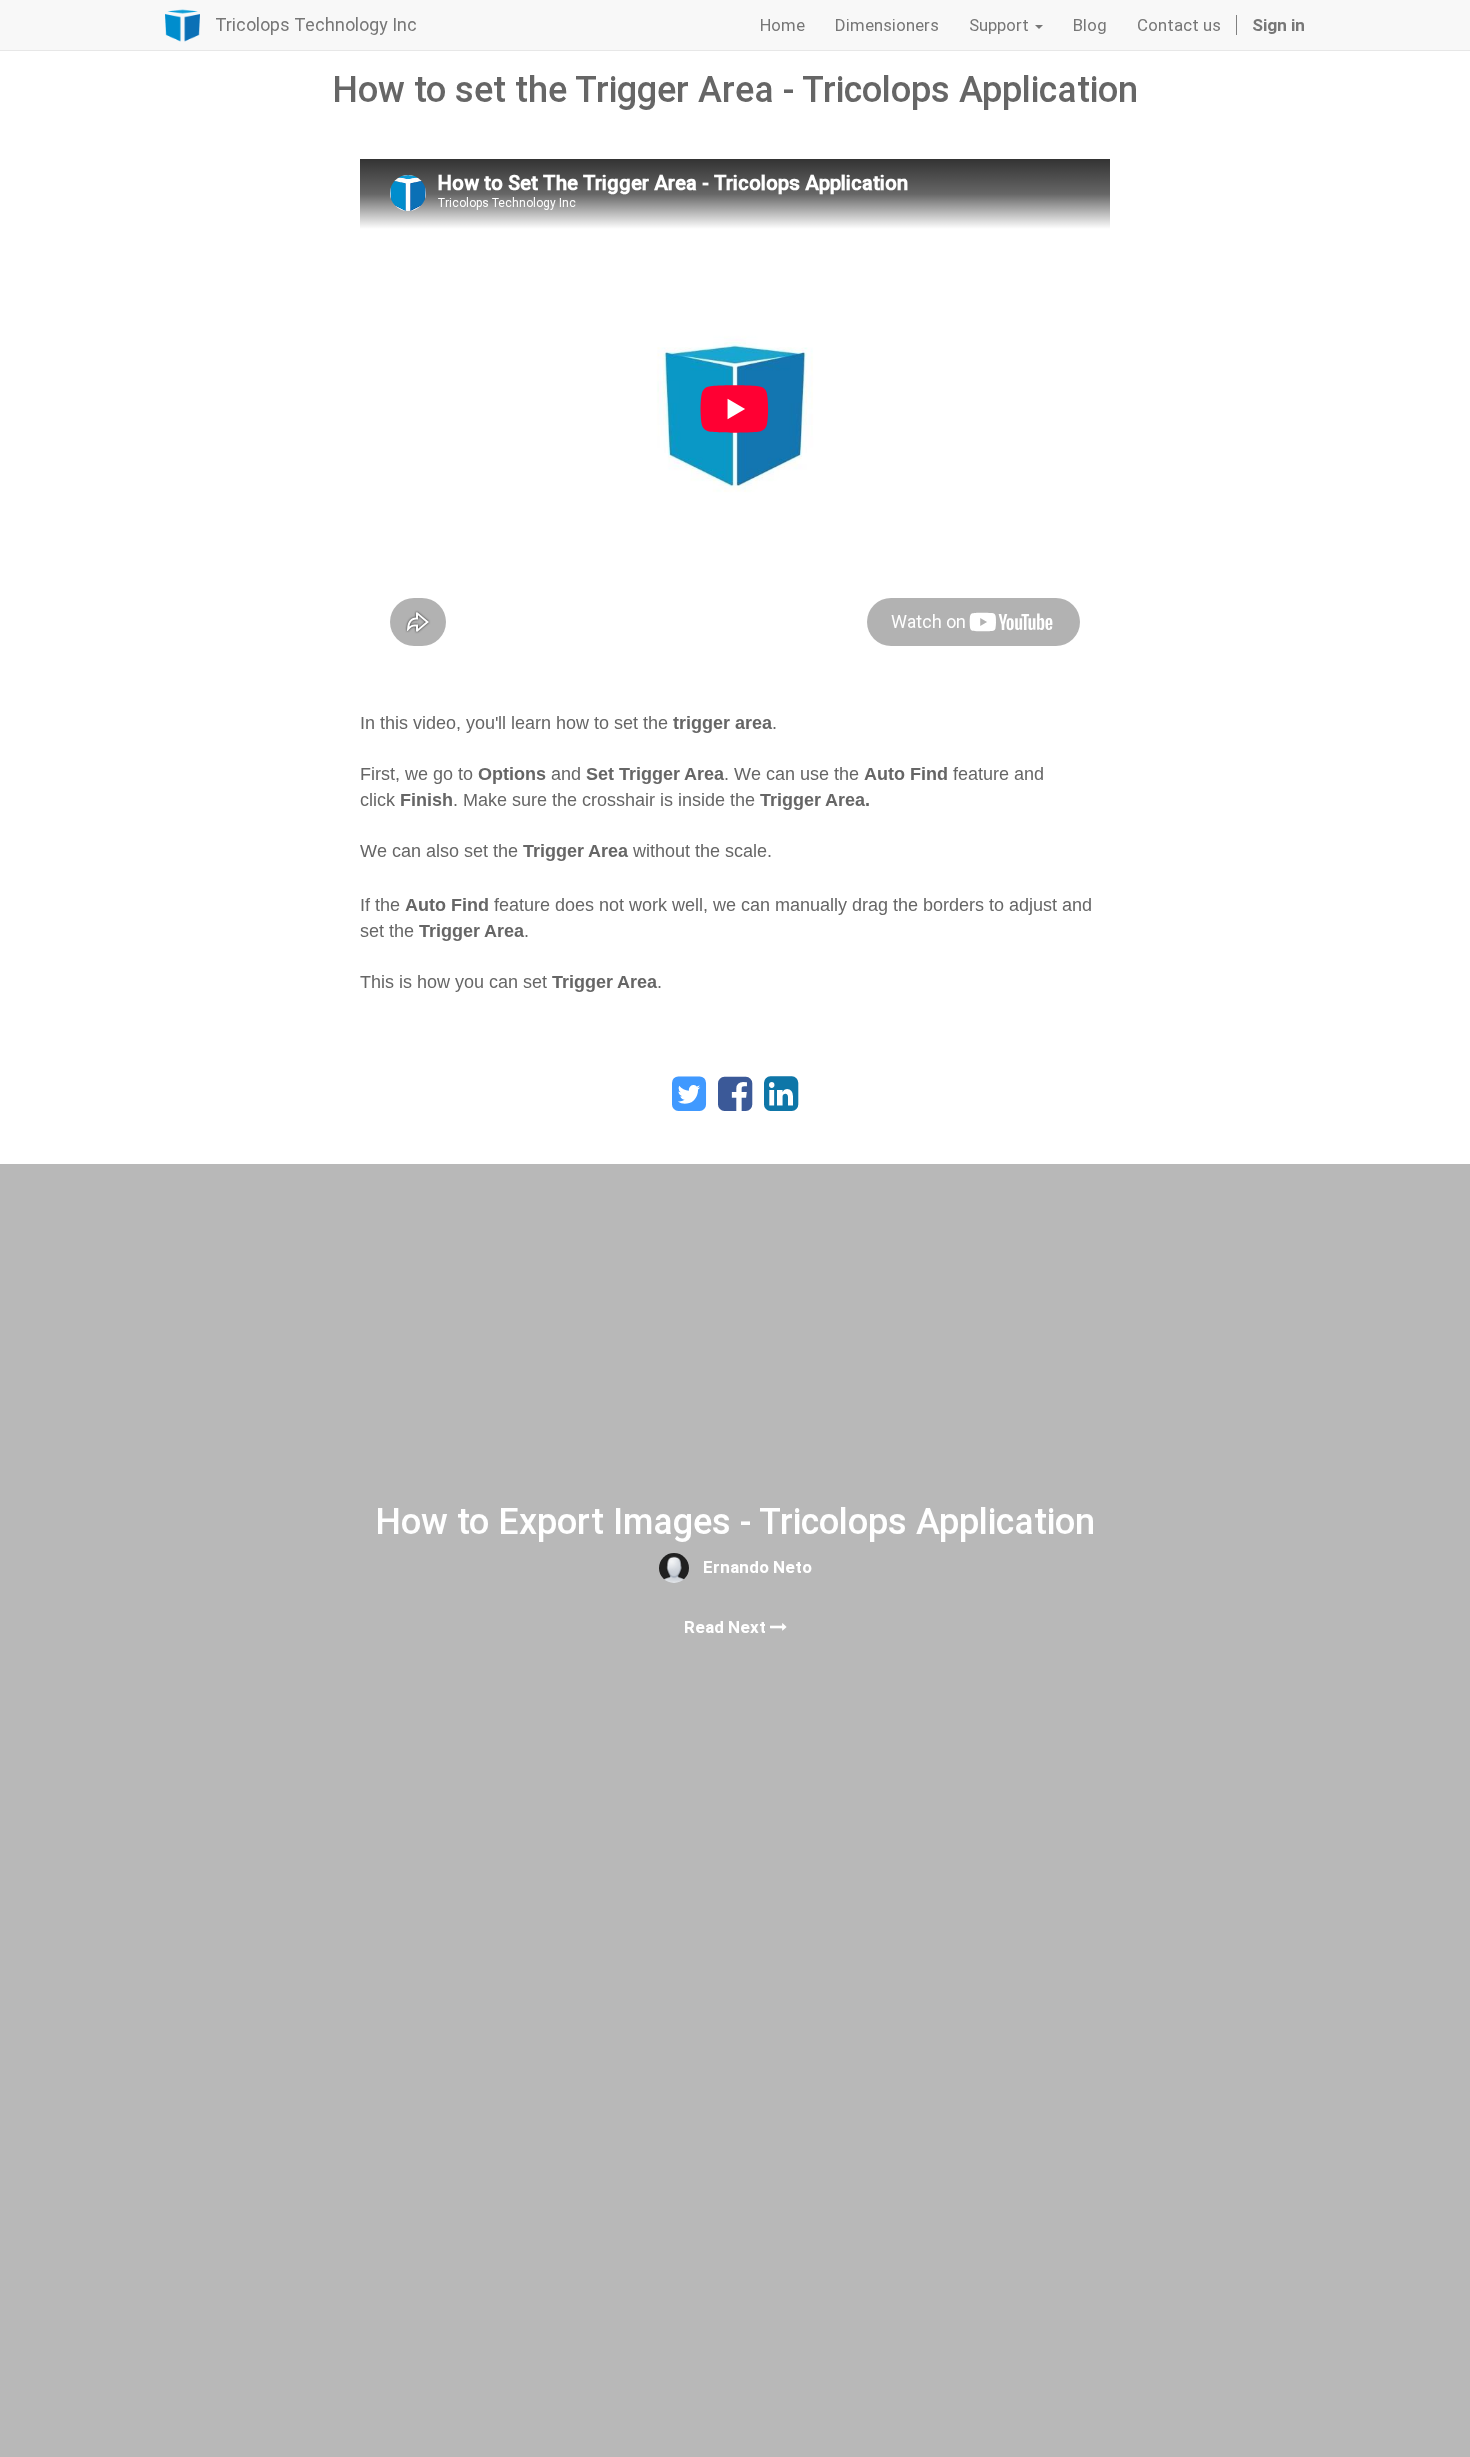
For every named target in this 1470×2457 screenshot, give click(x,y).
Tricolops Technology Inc (316, 24)
